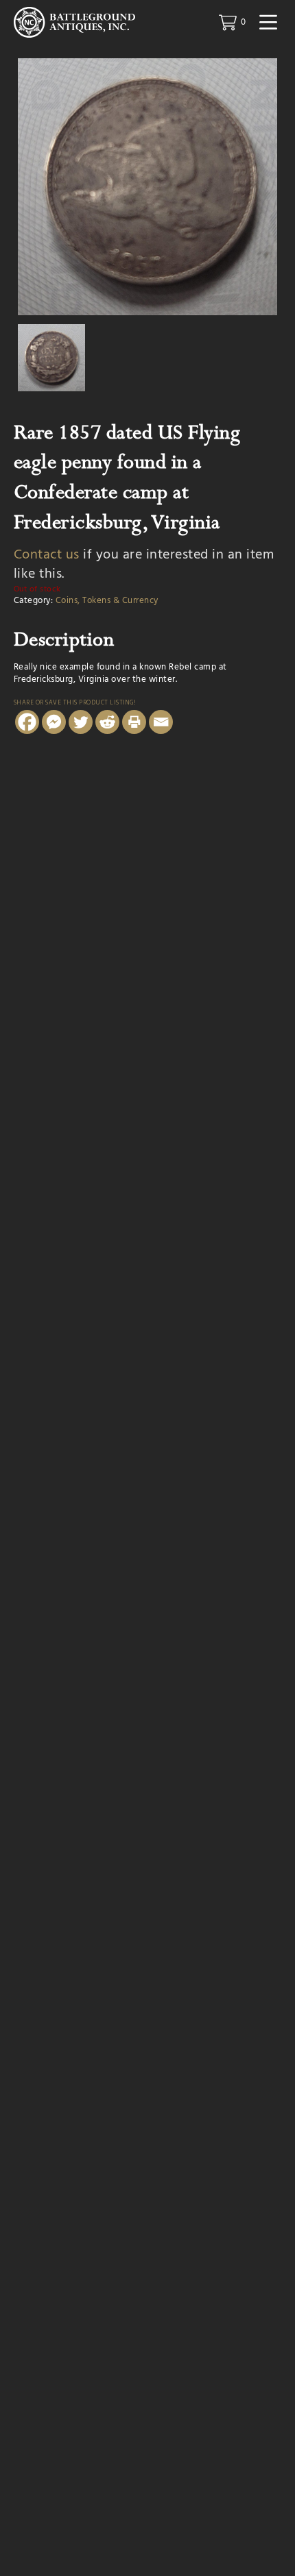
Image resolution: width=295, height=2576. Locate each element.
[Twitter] (81, 722)
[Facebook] (27, 722)
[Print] (134, 722)
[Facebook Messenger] (54, 722)
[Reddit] (107, 722)
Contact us (47, 555)
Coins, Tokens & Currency (107, 601)
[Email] (161, 722)
